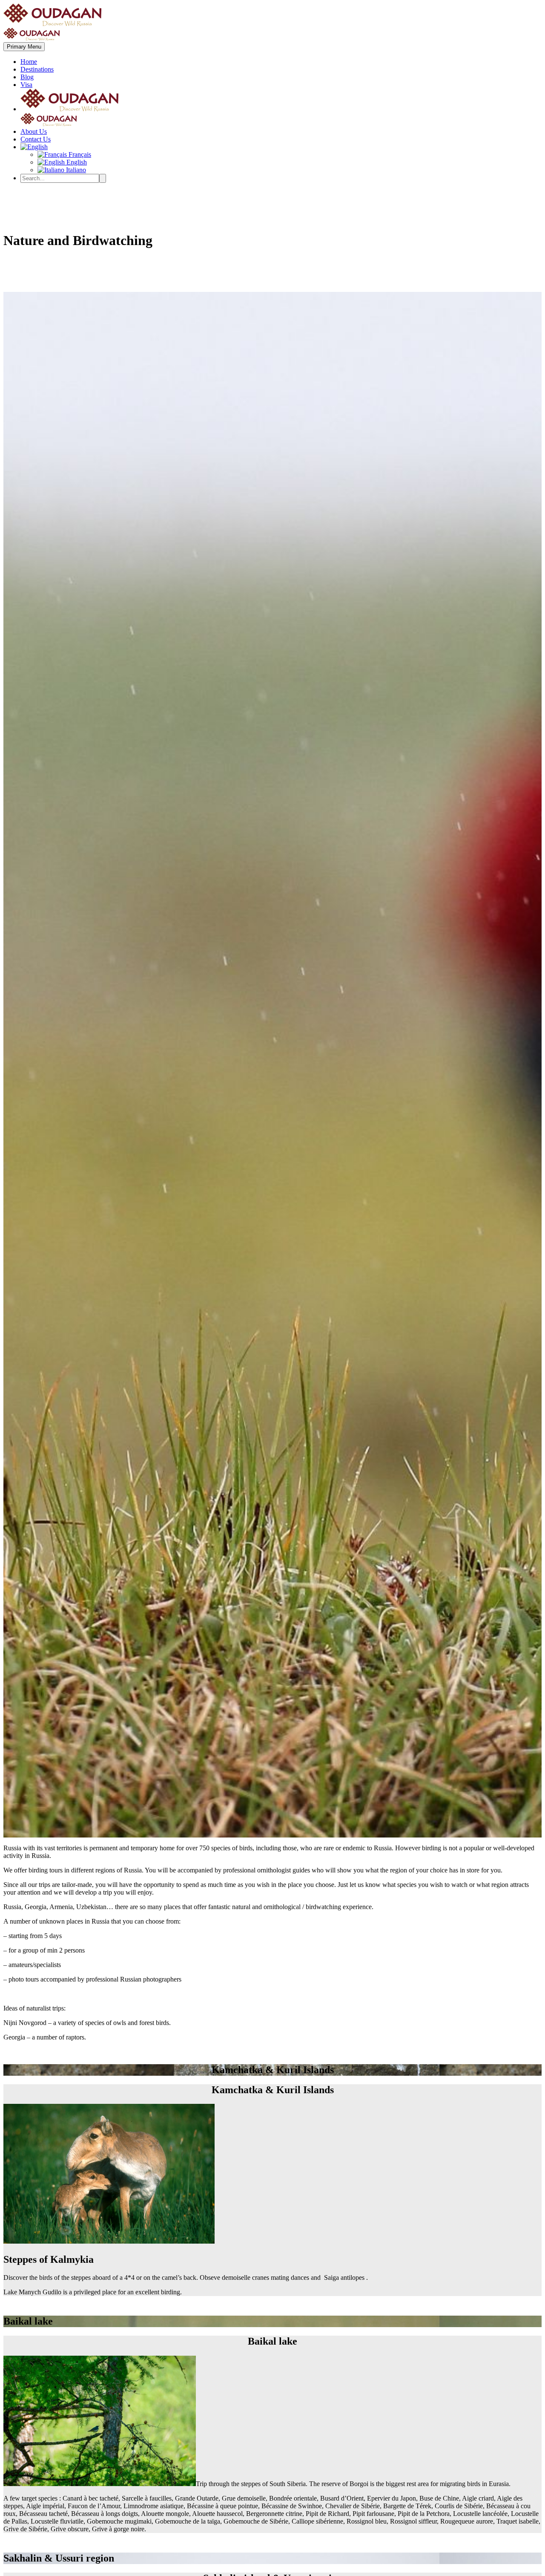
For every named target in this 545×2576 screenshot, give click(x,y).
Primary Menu (24, 47)
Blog (27, 77)
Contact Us (36, 139)
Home (29, 62)
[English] (34, 147)
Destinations (37, 69)
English (76, 162)
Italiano (75, 170)
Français (79, 154)
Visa (26, 85)
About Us (34, 131)
